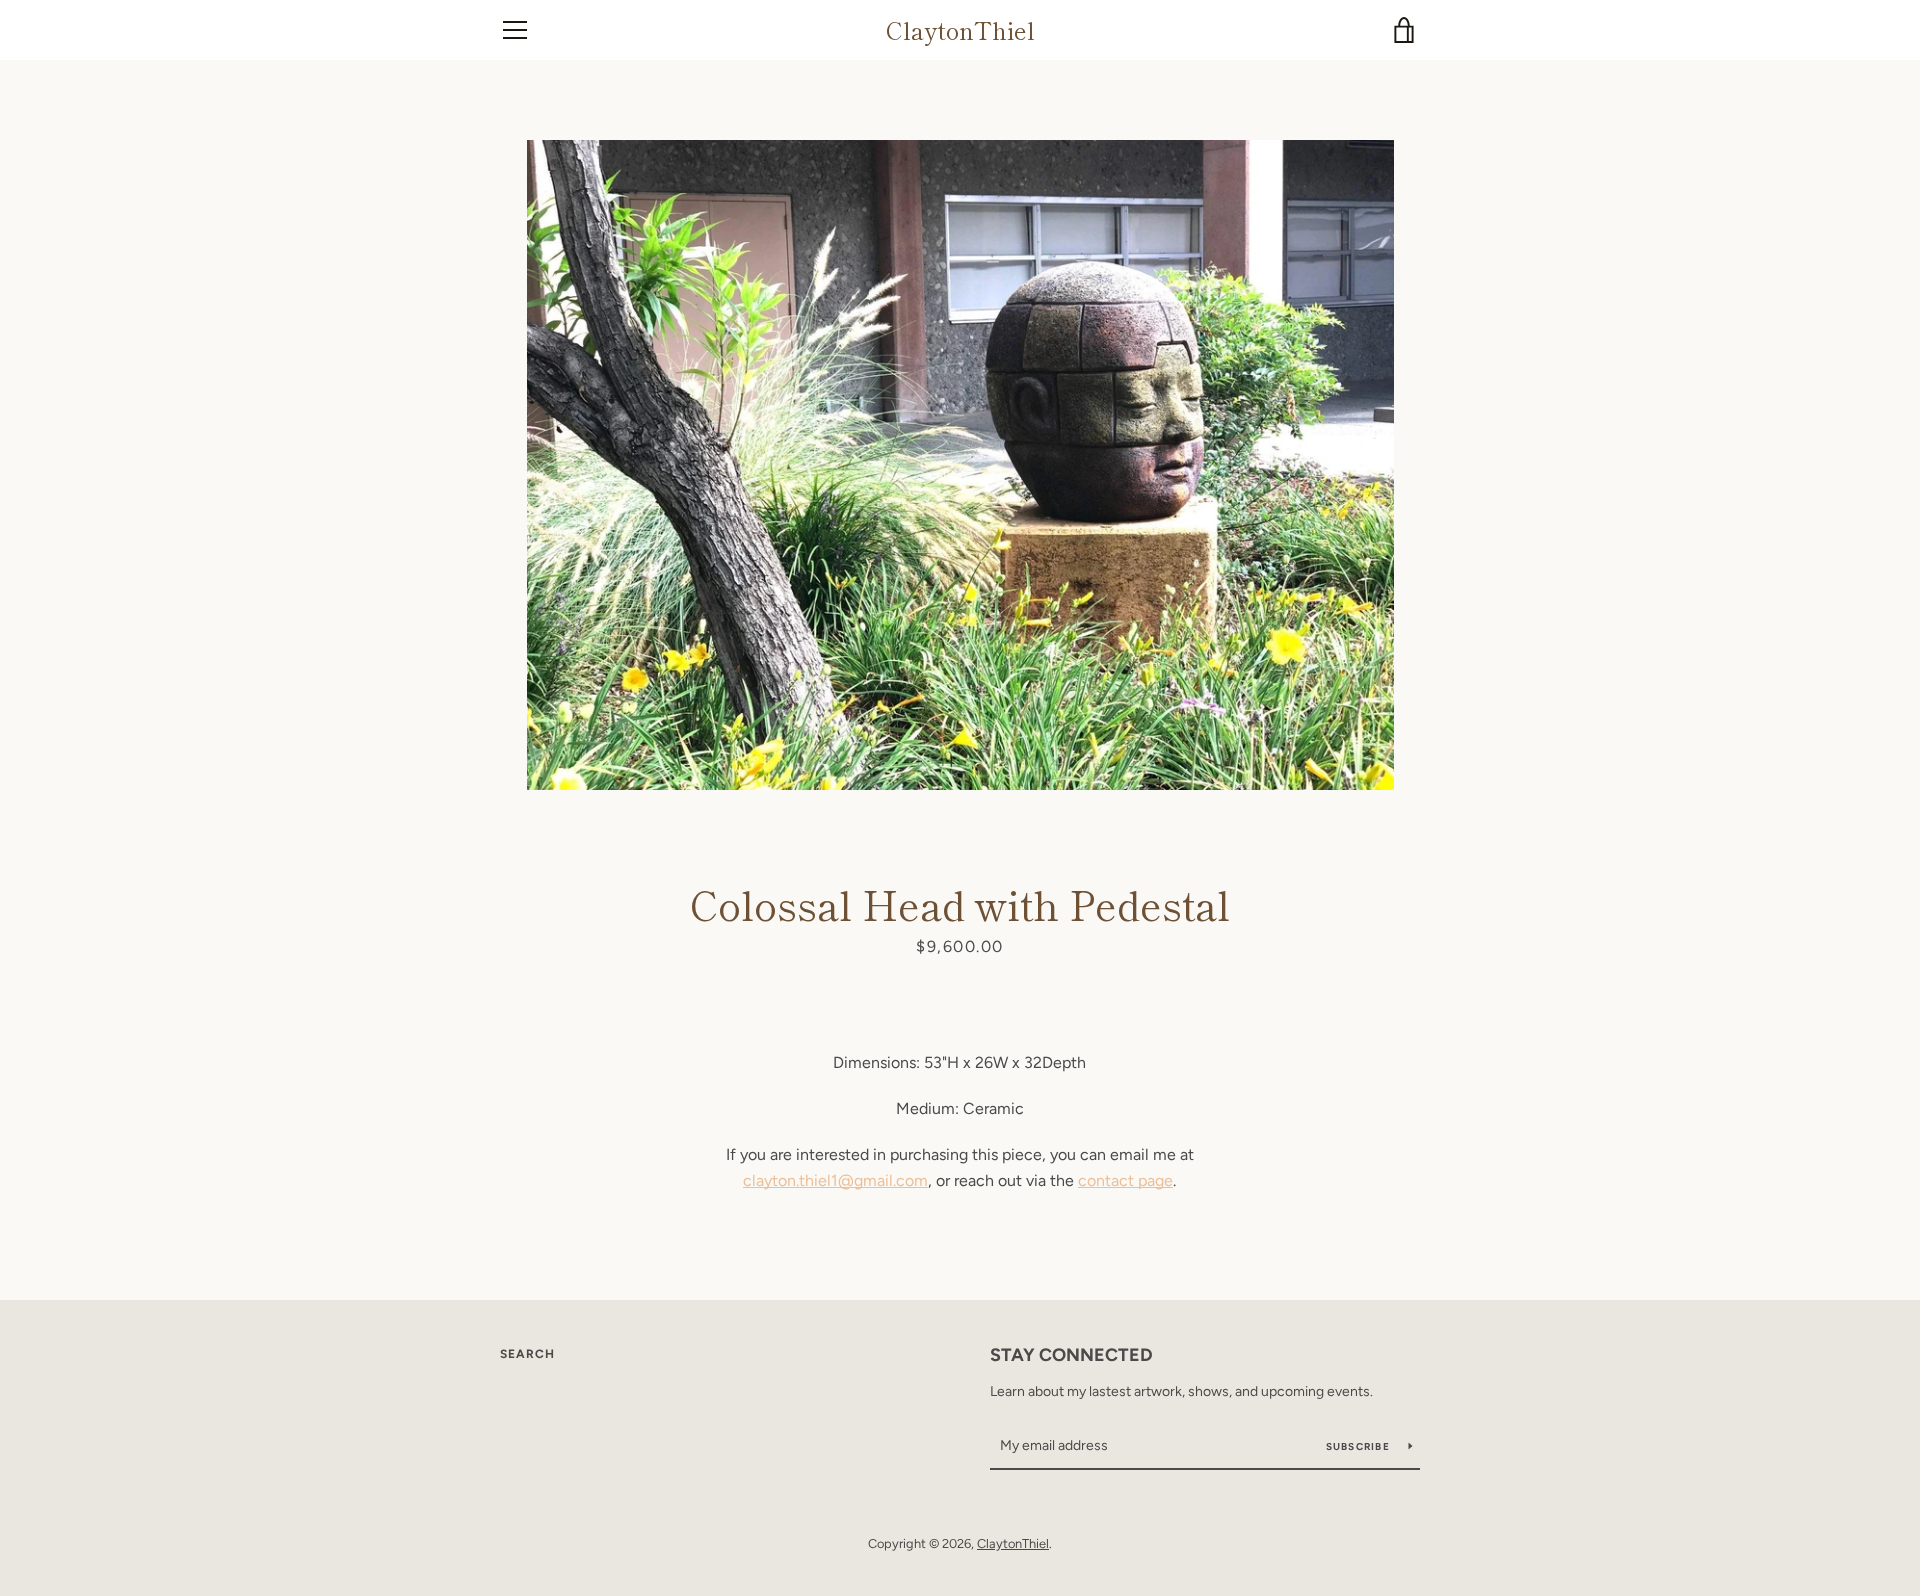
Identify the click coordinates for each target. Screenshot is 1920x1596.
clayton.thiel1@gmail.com (835, 1180)
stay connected (1071, 1355)
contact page (1125, 1180)
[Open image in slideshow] (960, 465)
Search (527, 1354)
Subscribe (1360, 1446)
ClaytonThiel (960, 30)
